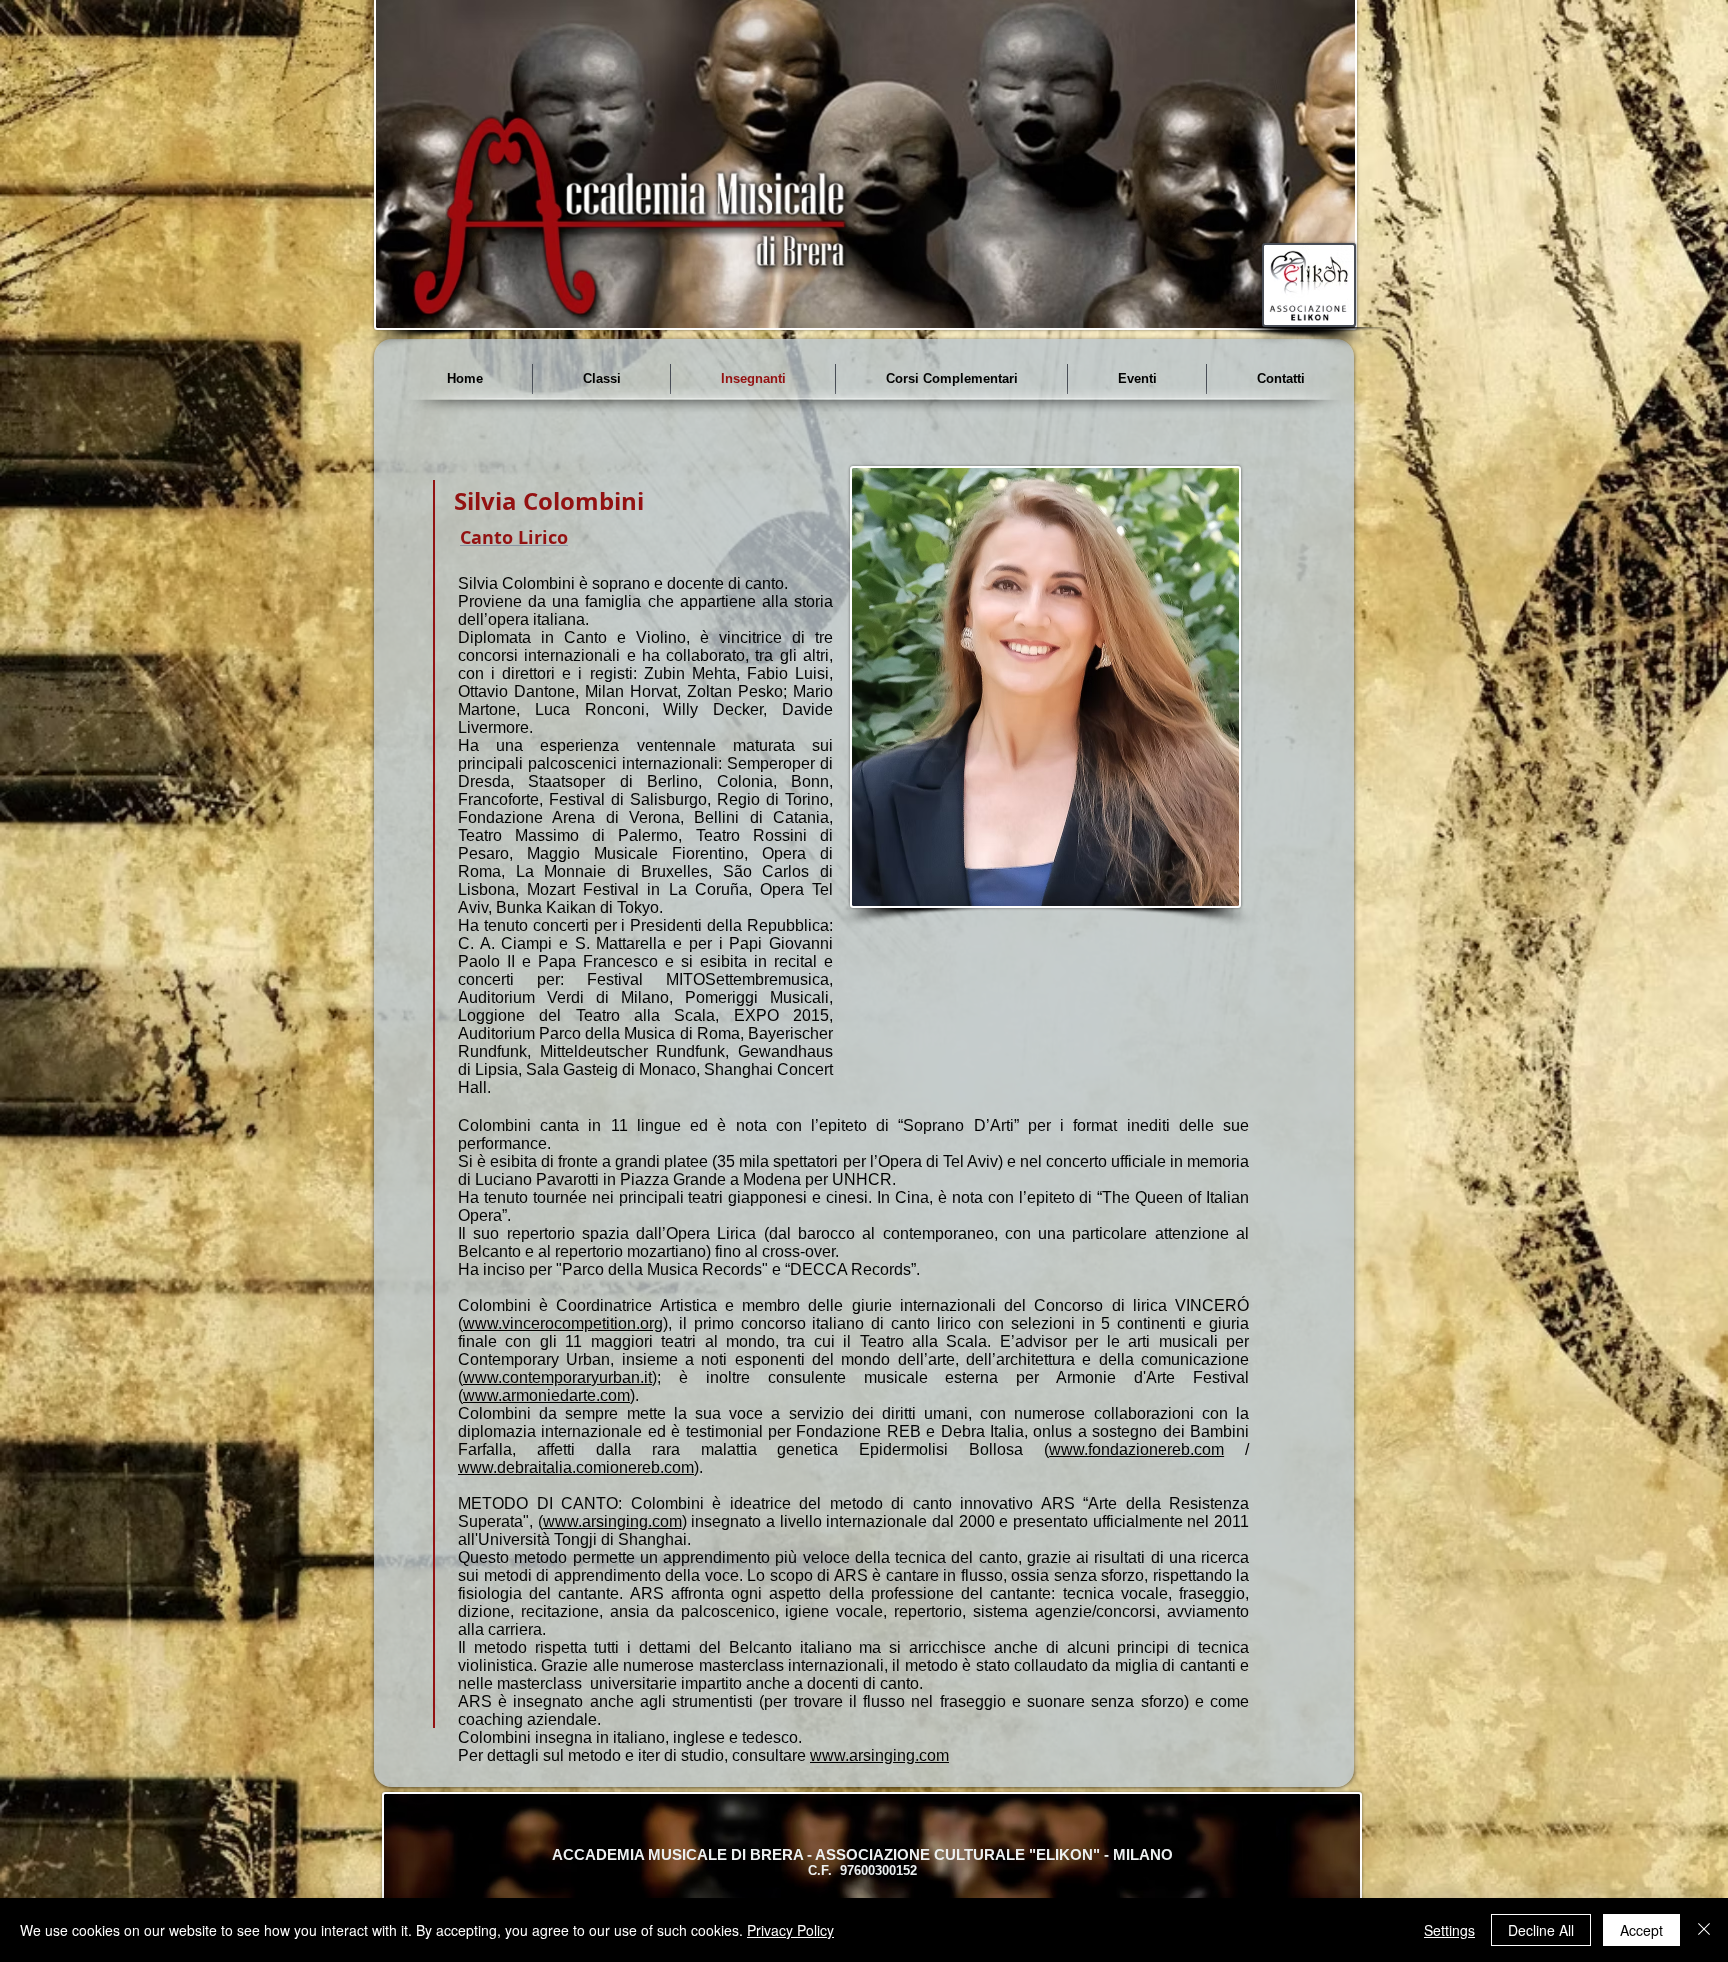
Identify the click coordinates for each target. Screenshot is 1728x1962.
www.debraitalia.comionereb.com (576, 1467)
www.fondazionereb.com (1136, 1449)
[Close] (1704, 1930)
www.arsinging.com (612, 1521)
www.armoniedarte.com (546, 1395)
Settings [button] (1449, 1930)
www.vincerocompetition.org (563, 1323)
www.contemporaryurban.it (557, 1377)
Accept (1641, 1930)
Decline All (1541, 1930)
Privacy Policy (790, 1930)
